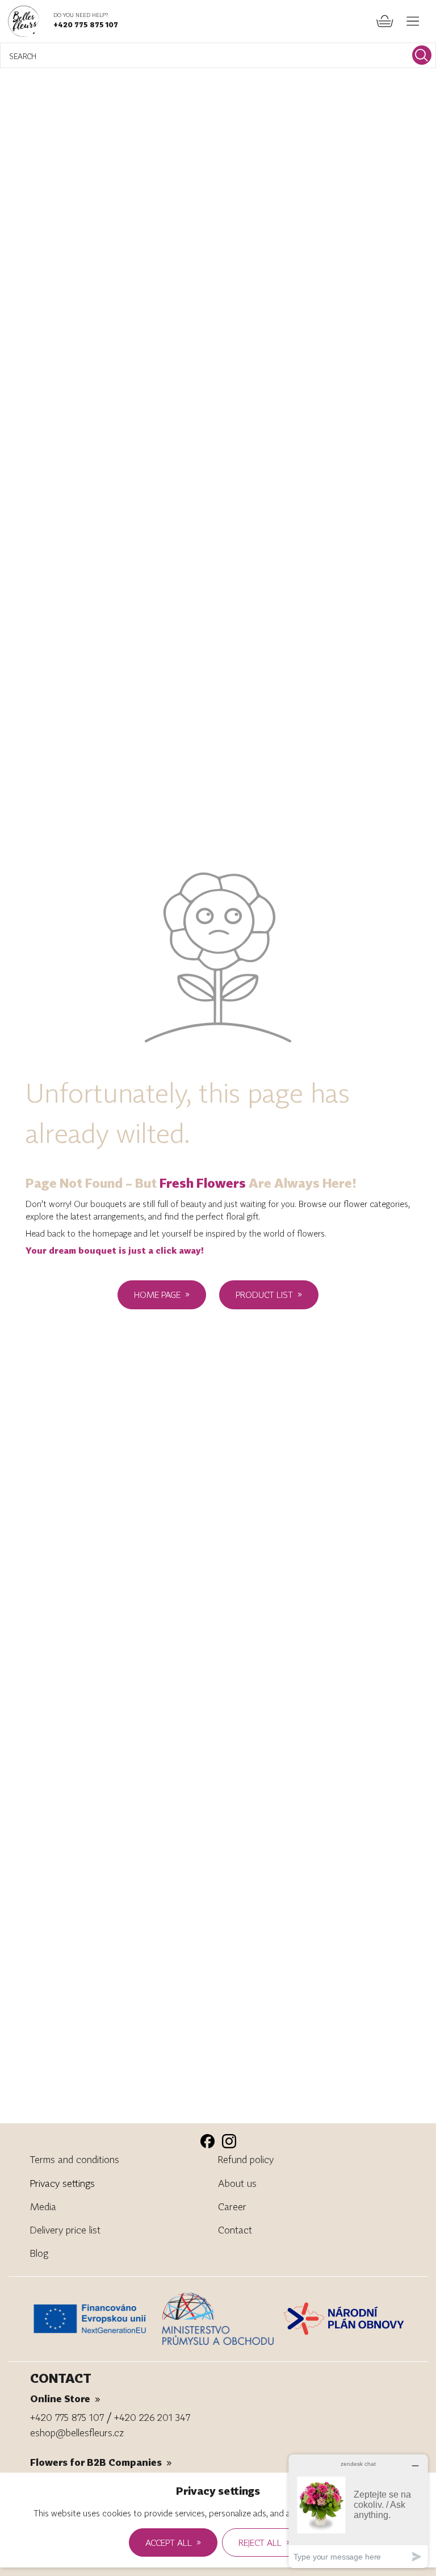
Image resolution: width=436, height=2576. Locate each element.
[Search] (422, 55)
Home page (162, 1294)
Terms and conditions (75, 2159)
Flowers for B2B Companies (101, 2462)
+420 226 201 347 (152, 2417)
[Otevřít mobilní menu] (413, 21)
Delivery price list (65, 2230)
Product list (269, 1294)
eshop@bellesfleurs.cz (77, 2433)
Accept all (173, 2542)
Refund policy (246, 2159)
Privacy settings (62, 2183)
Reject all (265, 2542)
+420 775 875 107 (86, 24)
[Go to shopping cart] (385, 21)
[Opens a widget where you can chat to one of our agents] (358, 2511)
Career (232, 2206)
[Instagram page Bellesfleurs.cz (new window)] (229, 2141)
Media (43, 2206)
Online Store (65, 2398)
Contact (235, 2230)
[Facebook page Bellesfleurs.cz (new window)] (207, 2141)
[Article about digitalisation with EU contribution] (93, 2319)
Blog (39, 2253)
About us (237, 2183)
